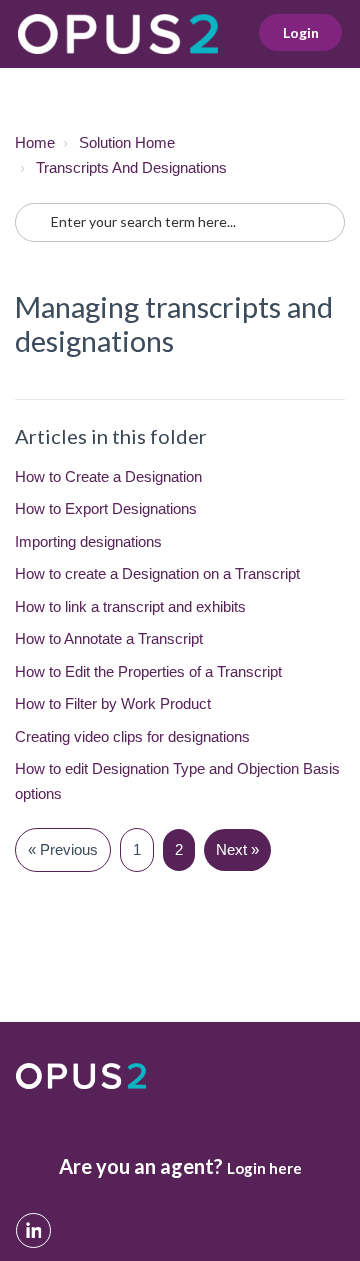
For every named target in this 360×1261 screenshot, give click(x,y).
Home (35, 142)
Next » (237, 849)
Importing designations (88, 541)
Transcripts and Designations (131, 167)
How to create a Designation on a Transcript (157, 573)
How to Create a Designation (108, 476)
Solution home (127, 142)
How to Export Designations (106, 508)
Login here (264, 1168)
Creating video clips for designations (132, 736)
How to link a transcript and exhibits (130, 606)
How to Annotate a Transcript (109, 638)
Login (301, 32)
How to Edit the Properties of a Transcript (148, 671)
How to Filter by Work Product (113, 703)
